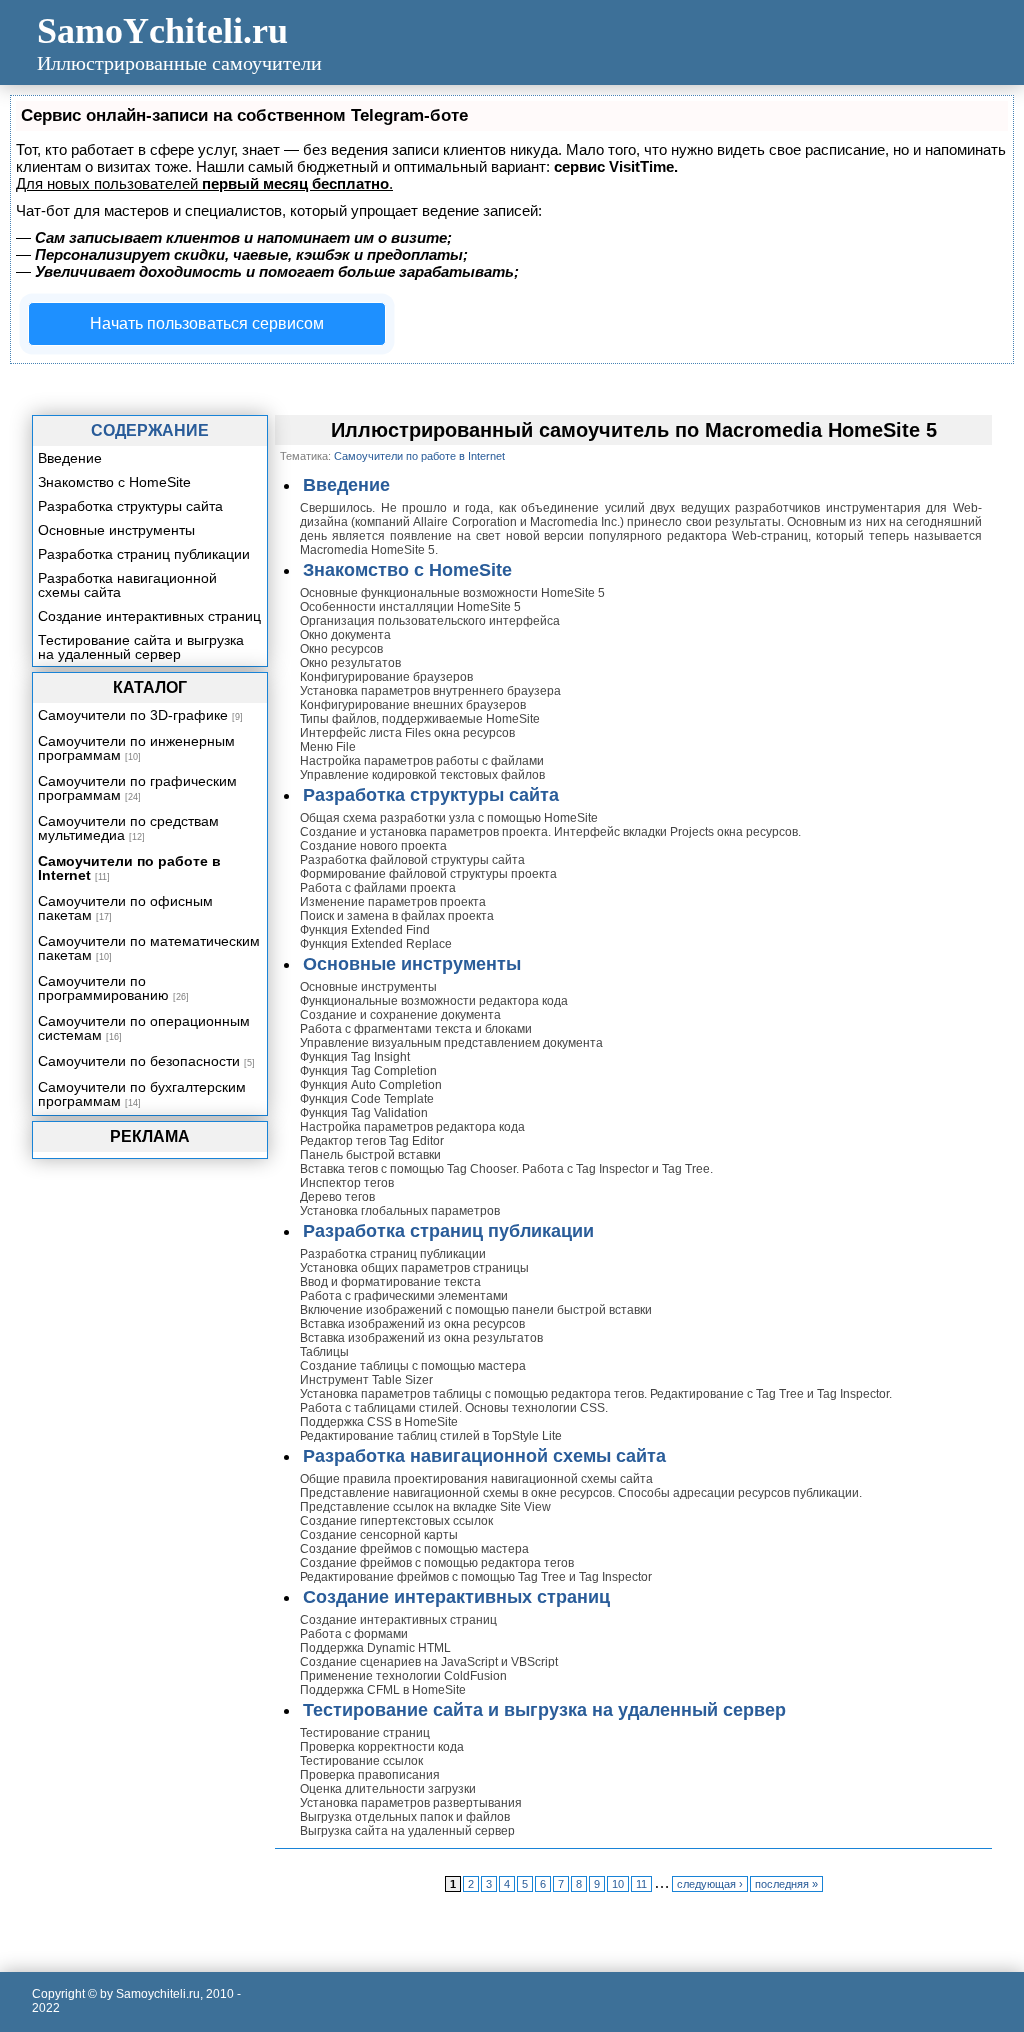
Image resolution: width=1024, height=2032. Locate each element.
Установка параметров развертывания (411, 1803)
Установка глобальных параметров (400, 1211)
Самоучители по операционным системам (144, 1028)
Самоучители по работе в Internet (129, 868)
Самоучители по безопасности (139, 1061)
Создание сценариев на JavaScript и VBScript (429, 1662)
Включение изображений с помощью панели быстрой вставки (476, 1310)
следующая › (710, 1884)
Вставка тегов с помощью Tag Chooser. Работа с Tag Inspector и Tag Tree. (506, 1169)
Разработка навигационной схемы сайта (484, 1456)
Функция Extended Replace (376, 944)
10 (618, 1884)
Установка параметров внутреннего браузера (430, 691)
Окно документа (345, 635)
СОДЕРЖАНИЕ (150, 430)
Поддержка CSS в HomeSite (379, 1422)
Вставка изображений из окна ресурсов (412, 1324)
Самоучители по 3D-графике (133, 715)
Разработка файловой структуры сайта (412, 860)
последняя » (786, 1884)
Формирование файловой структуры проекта (428, 874)
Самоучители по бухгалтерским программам (142, 1094)
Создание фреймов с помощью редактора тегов (437, 1563)
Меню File (328, 747)
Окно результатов (350, 663)
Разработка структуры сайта (431, 795)
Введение (346, 485)
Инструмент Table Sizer (366, 1380)
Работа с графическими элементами (404, 1296)
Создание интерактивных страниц (456, 1597)
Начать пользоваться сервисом (207, 323)
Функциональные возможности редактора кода (434, 1001)
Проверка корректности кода (382, 1747)
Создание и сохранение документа (400, 1015)
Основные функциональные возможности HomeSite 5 (452, 593)
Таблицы (324, 1352)
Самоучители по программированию (103, 988)
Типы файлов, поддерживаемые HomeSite (420, 719)
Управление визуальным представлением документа (451, 1043)
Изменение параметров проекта (393, 902)
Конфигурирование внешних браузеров (413, 705)
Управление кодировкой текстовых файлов (422, 775)
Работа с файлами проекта (378, 888)
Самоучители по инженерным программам (136, 748)
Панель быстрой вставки (370, 1155)
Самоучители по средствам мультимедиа (128, 828)
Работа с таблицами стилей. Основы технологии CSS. (454, 1408)
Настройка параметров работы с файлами (422, 761)
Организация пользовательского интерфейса (430, 621)
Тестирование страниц (365, 1733)
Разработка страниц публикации (448, 1231)
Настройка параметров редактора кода (412, 1127)
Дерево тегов (337, 1197)
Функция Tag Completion (368, 1071)
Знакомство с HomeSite (407, 570)
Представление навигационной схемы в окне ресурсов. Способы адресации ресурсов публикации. (581, 1493)
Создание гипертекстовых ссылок (396, 1521)
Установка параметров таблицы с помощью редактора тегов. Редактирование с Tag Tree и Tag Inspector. (596, 1394)
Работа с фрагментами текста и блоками (416, 1029)
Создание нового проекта (373, 846)
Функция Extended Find (365, 930)
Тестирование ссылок (361, 1761)
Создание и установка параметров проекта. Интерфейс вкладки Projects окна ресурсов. (550, 832)
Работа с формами (354, 1634)
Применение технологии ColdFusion (403, 1676)
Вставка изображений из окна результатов (421, 1338)
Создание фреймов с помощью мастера (414, 1549)
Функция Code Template (367, 1099)
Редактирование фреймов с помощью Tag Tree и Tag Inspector (476, 1577)
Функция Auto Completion (371, 1085)
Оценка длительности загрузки (388, 1789)
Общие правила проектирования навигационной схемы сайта (476, 1479)
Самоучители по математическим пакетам (149, 948)
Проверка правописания (370, 1775)
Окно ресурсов (341, 649)
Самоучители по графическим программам (137, 788)
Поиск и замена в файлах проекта (397, 916)
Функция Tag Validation (364, 1113)
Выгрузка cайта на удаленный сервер (407, 1831)
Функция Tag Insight (355, 1057)
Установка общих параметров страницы (414, 1268)
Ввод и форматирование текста (390, 1282)
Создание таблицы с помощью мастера (413, 1366)
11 (641, 1884)
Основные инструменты (412, 964)
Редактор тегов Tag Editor (372, 1141)
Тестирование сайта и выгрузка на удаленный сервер (544, 1710)
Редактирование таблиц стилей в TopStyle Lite (431, 1436)
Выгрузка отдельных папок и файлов (405, 1817)
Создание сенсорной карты (379, 1535)
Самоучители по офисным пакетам (125, 908)
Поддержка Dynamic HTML (375, 1648)
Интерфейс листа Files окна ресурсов (407, 733)
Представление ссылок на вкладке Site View (425, 1507)
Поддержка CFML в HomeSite (383, 1690)
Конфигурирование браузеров (386, 677)
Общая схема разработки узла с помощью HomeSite (449, 818)
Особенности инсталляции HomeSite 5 (410, 607)
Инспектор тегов (347, 1183)
